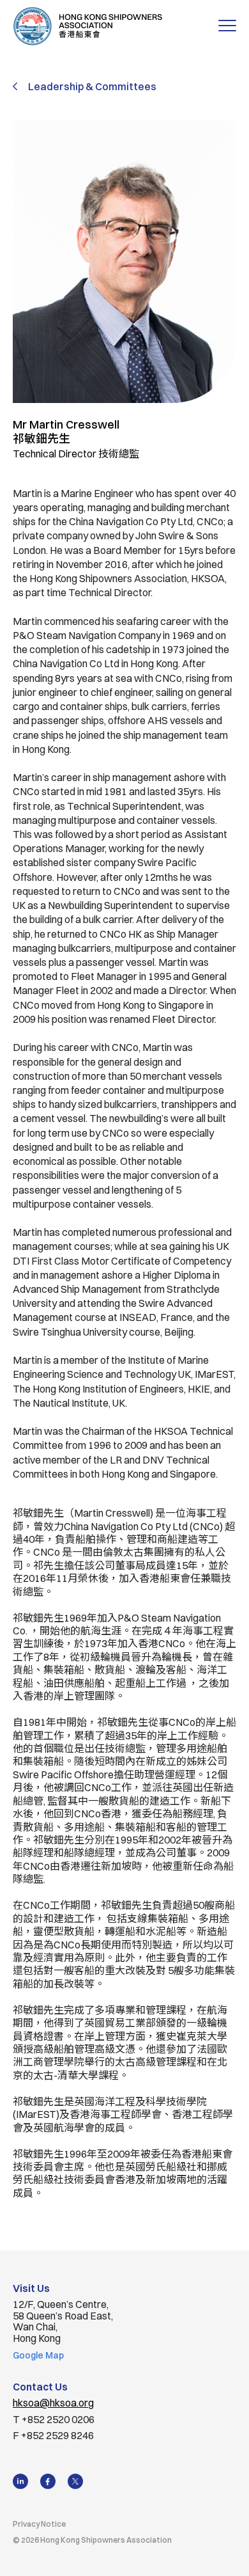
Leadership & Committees (92, 86)
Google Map (38, 2355)
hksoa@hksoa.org (53, 2403)
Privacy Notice (39, 2524)
